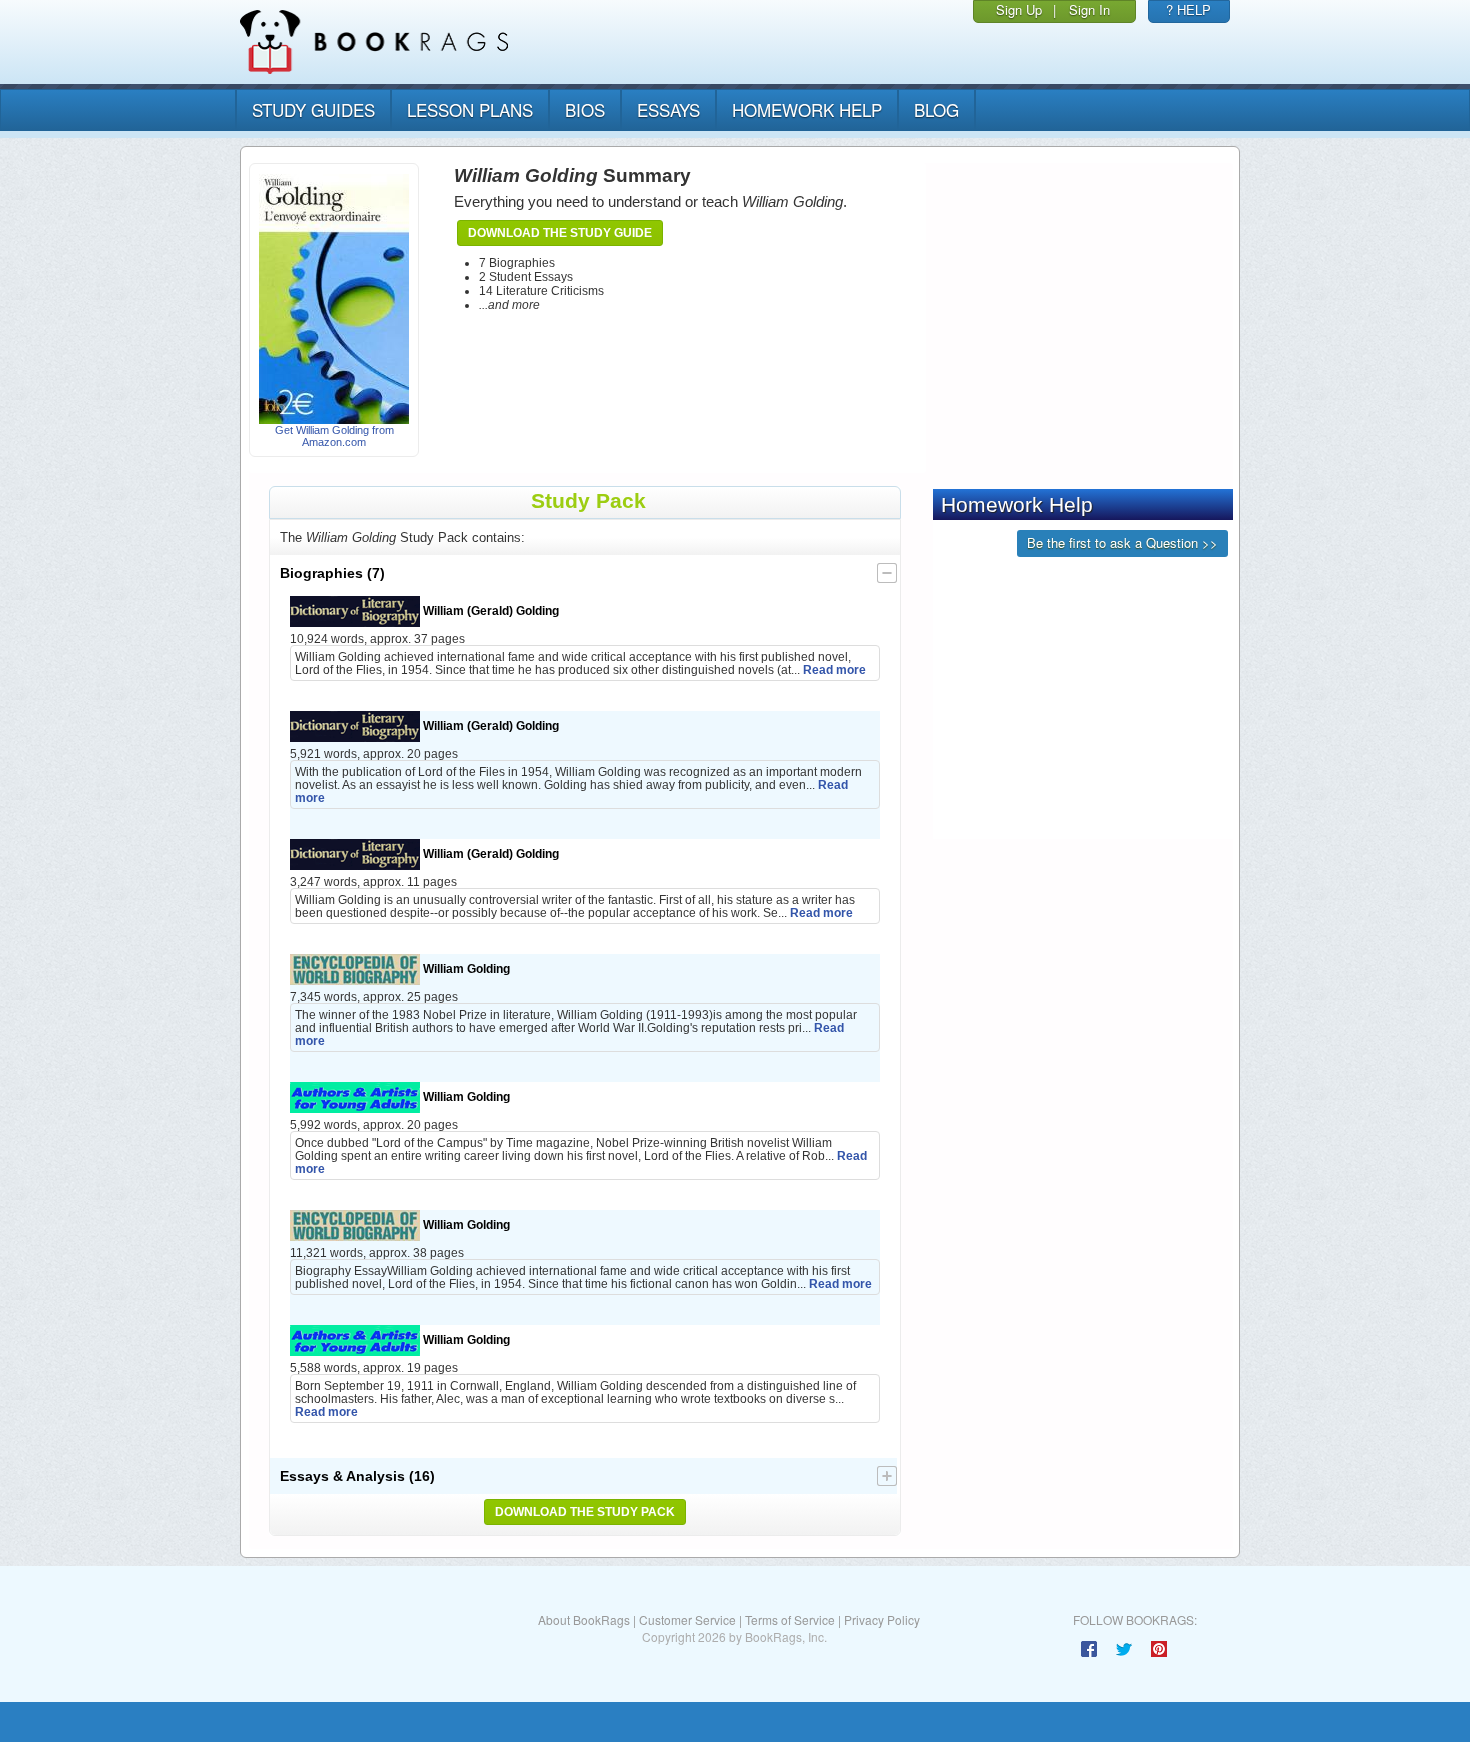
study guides (313, 109)
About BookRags (584, 1619)
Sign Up (1019, 9)
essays (668, 109)
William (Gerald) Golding (489, 610)
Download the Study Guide (560, 233)
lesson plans (470, 109)
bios (585, 109)
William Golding (465, 968)
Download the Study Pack (585, 1512)
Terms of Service (790, 1619)
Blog (936, 109)
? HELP (1188, 9)
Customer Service (687, 1619)
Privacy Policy (882, 1619)
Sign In (1089, 9)
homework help (807, 109)
